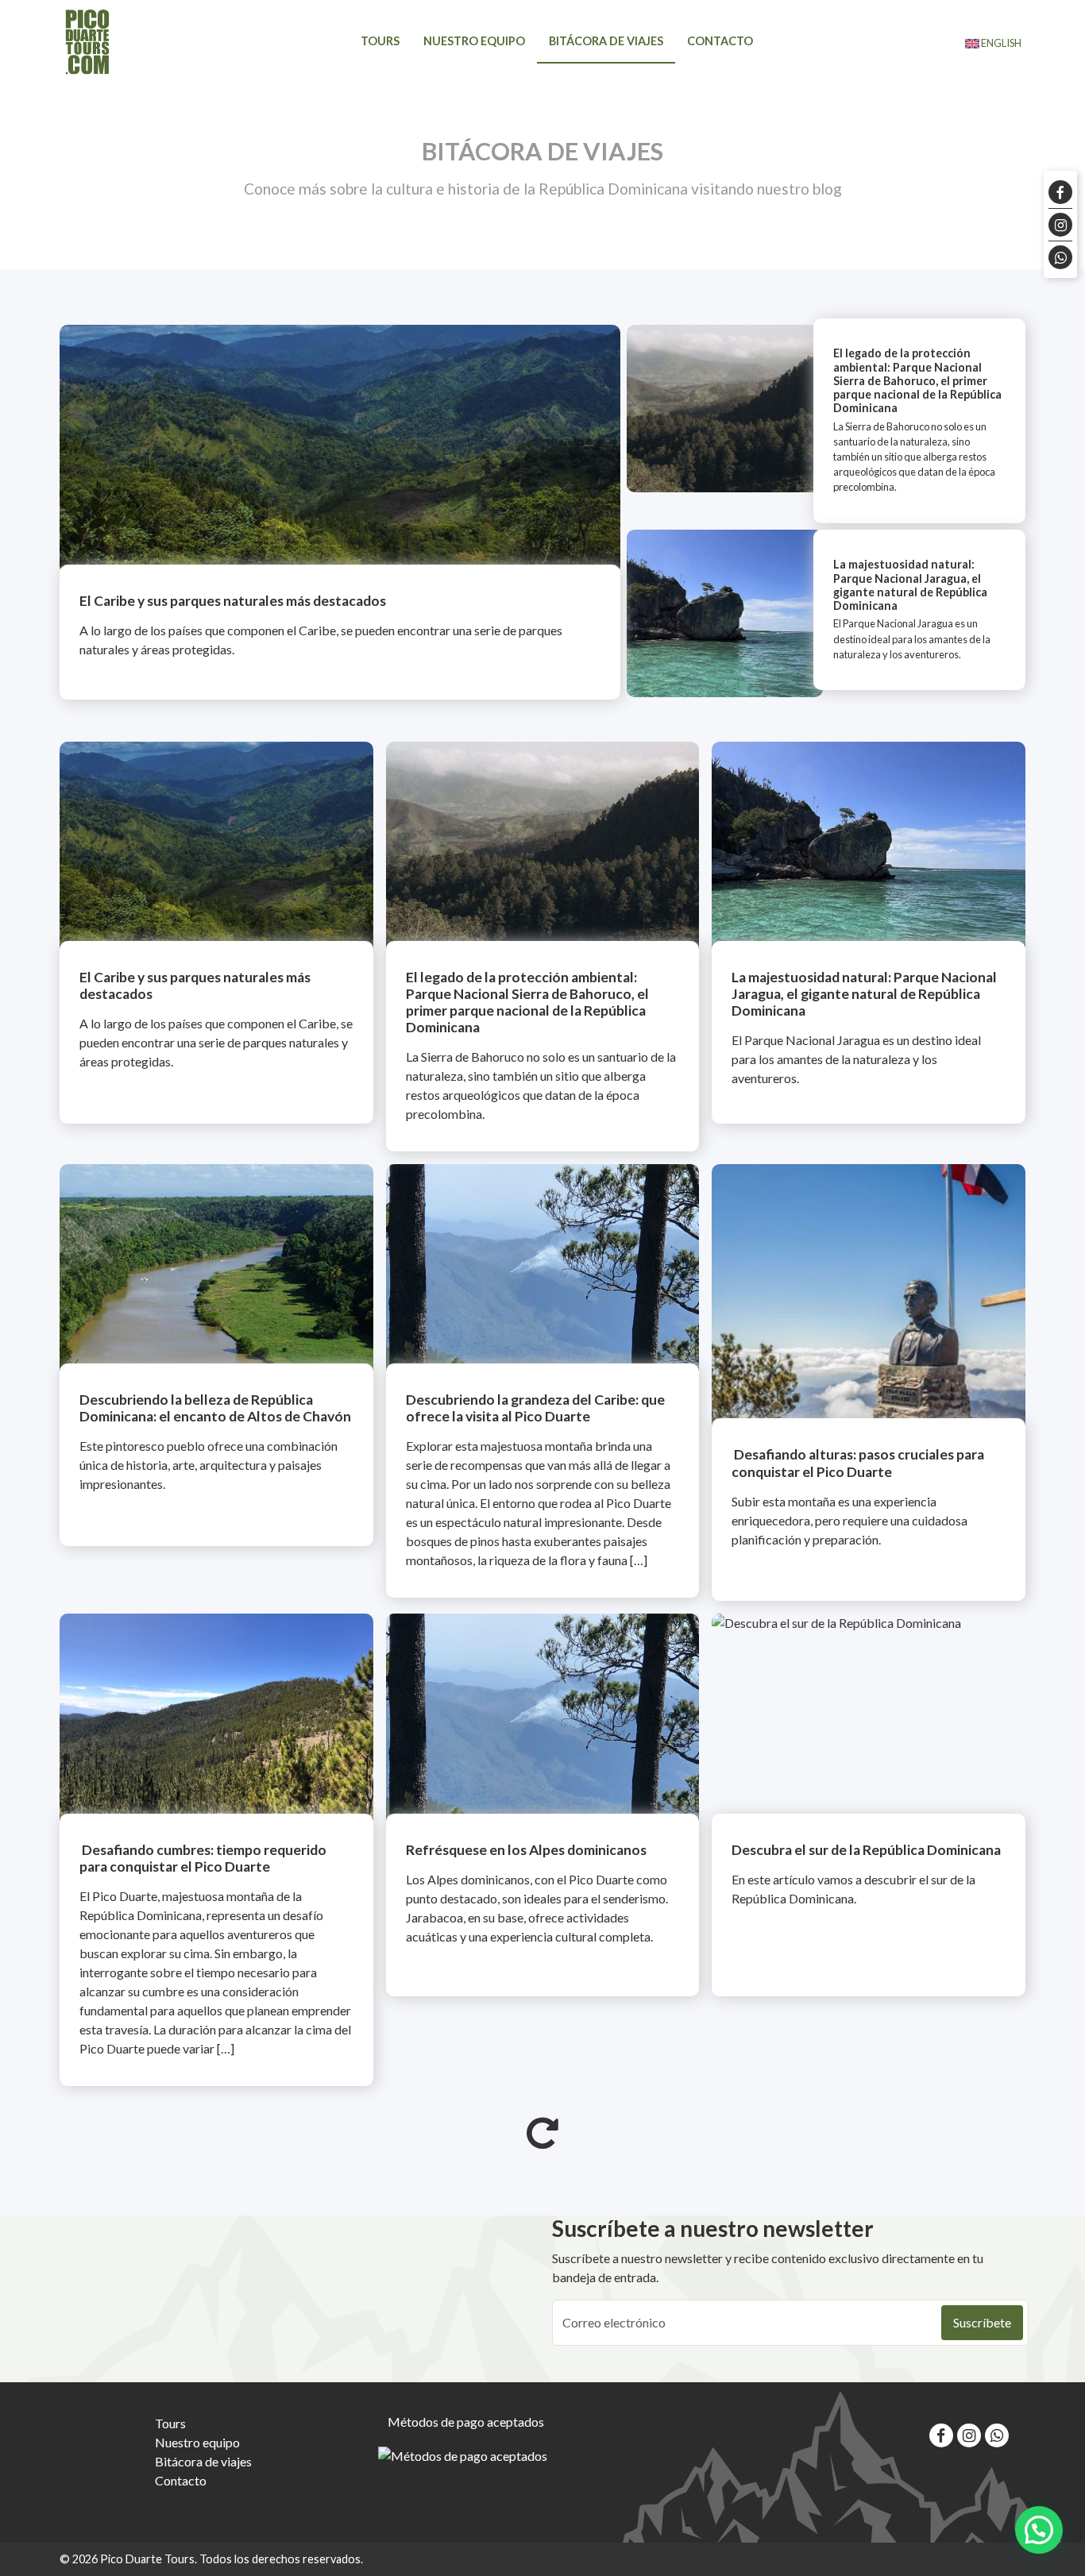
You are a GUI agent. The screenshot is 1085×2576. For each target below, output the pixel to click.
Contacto (720, 41)
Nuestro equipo (474, 41)
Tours (380, 41)
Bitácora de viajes (606, 41)
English (1000, 43)
